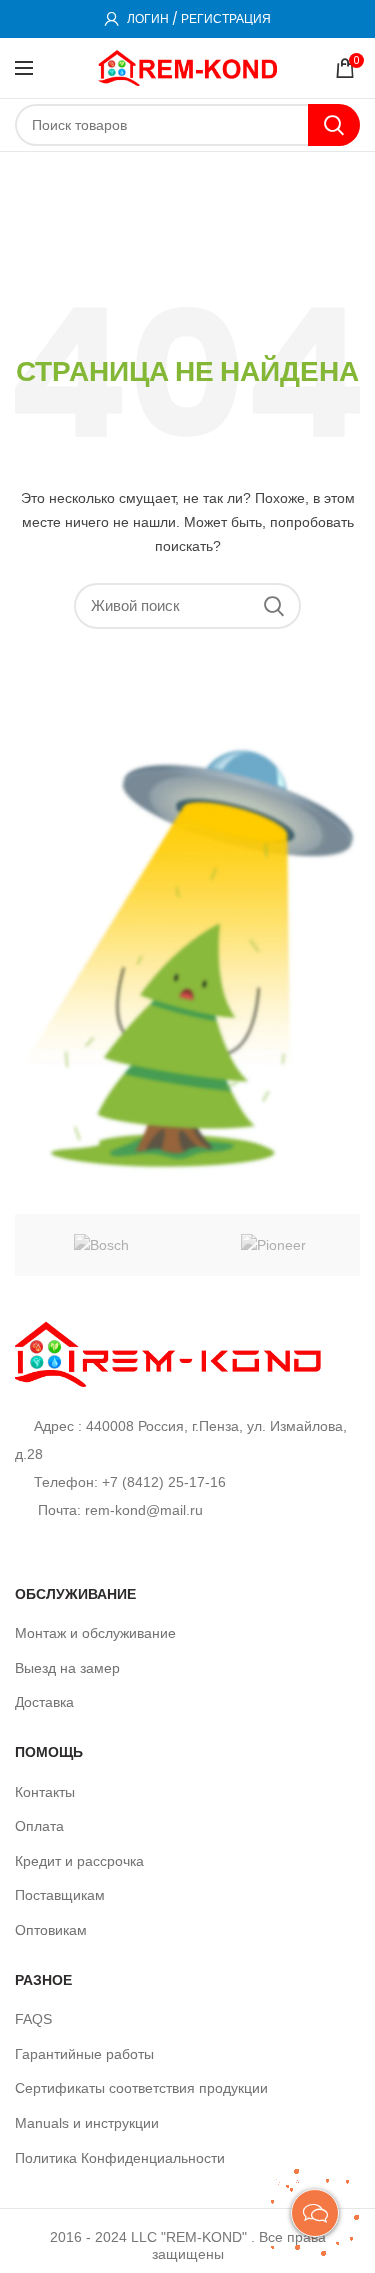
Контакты (45, 1792)
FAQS (33, 2019)
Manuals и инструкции (87, 2123)
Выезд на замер (67, 1668)
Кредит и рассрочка (79, 1861)
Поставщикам (60, 1895)
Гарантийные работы (84, 2054)
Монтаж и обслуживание (95, 1633)
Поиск (334, 125)
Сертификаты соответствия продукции (141, 2088)
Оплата (39, 1826)
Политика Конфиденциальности (120, 2158)
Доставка (44, 1702)
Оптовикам (51, 1930)
